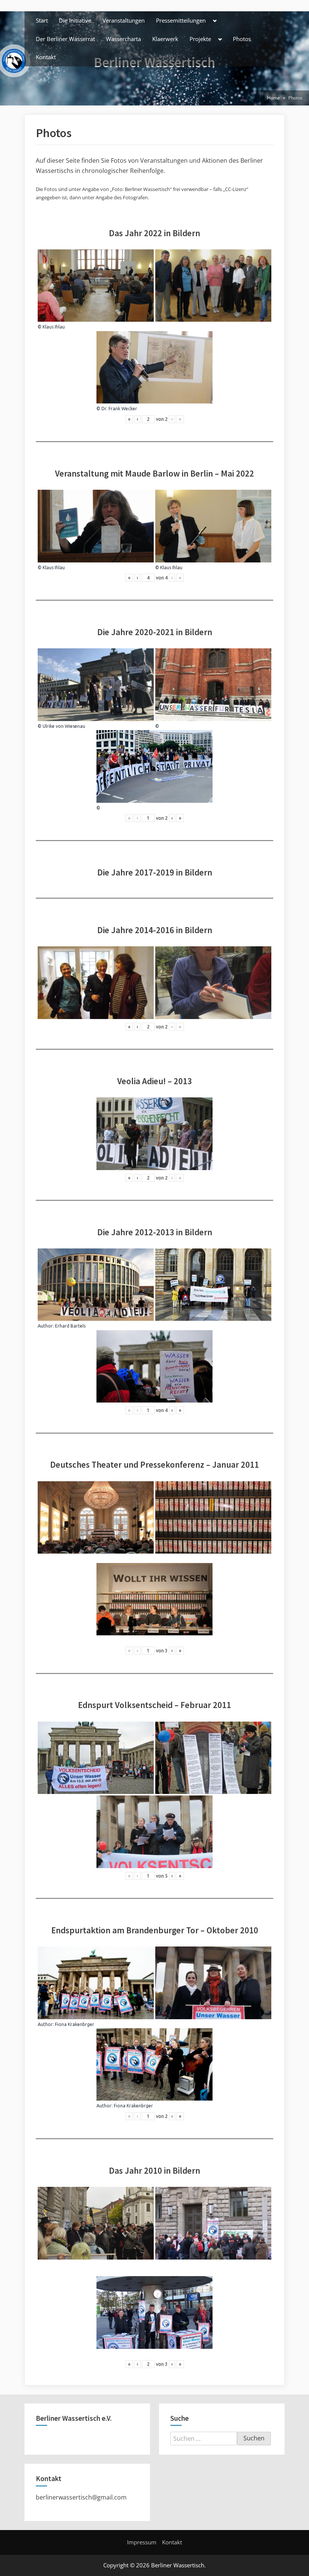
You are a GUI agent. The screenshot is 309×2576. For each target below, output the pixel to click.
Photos (242, 39)
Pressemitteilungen (181, 20)
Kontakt (46, 57)
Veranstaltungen (124, 20)
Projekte (200, 39)
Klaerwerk (165, 39)
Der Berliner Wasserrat (65, 39)
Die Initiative (75, 20)
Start (42, 20)
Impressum (142, 2542)
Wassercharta (123, 39)
